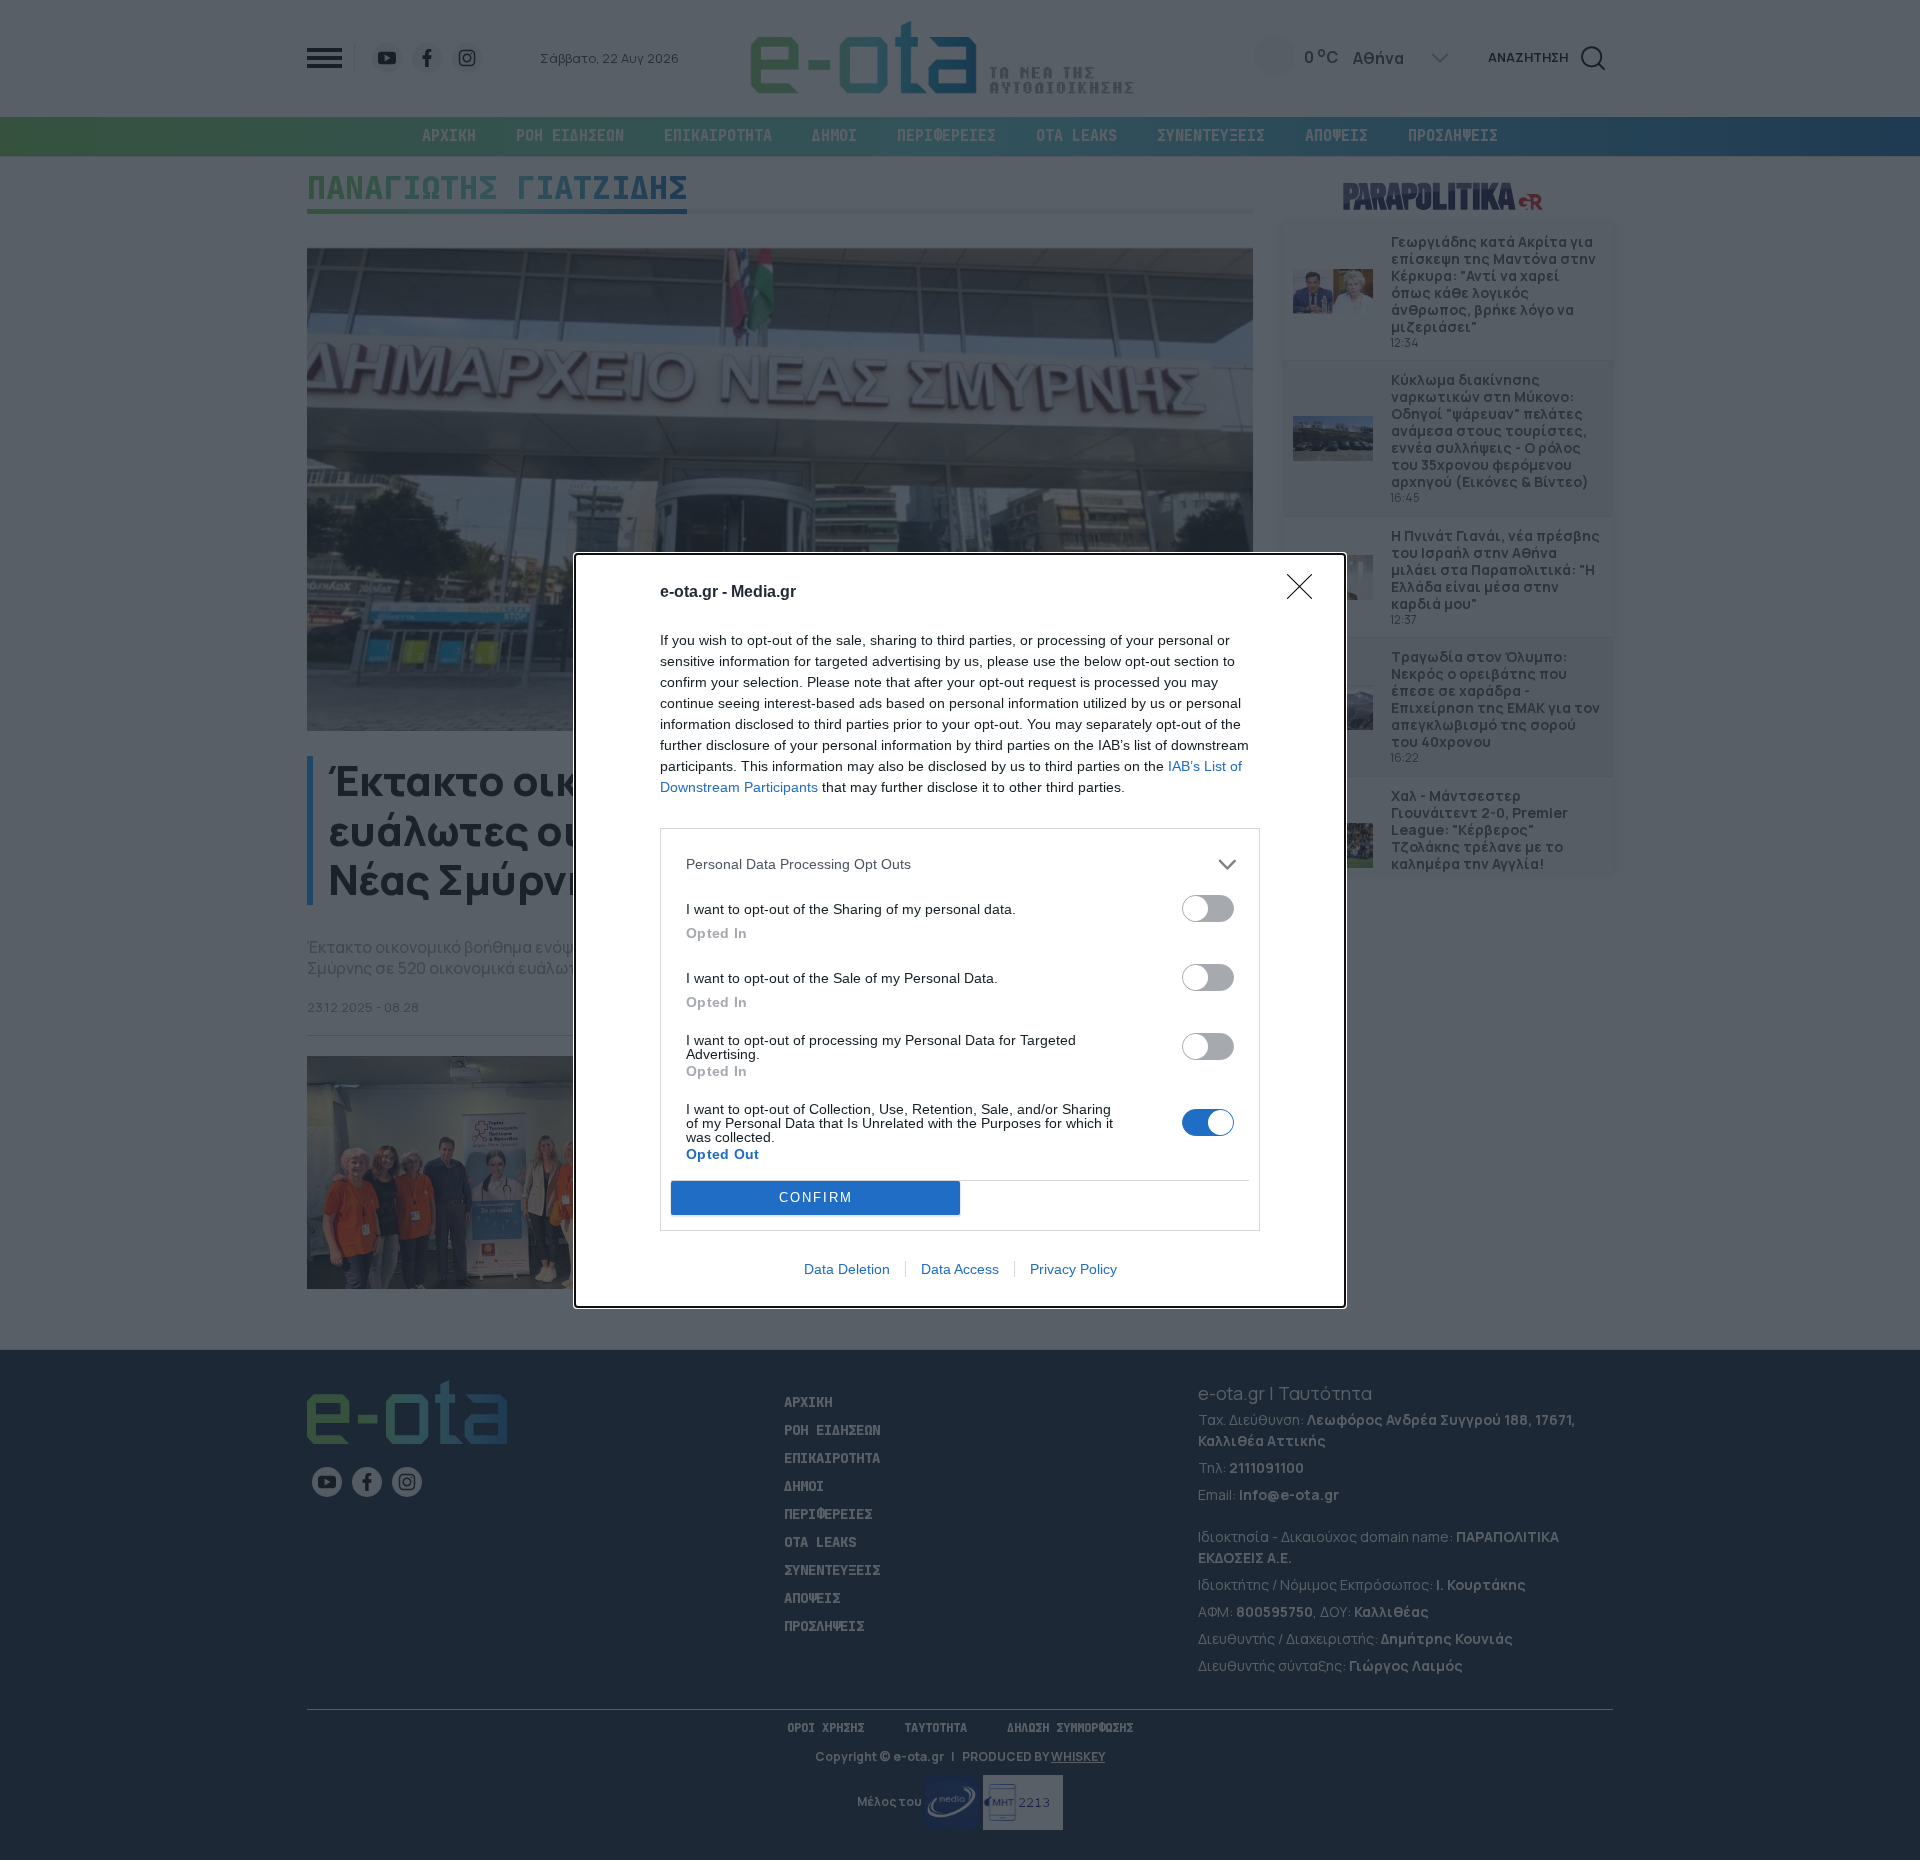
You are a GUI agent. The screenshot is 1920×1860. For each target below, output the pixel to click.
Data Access (960, 1269)
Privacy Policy (1073, 1269)
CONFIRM (816, 1197)
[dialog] (960, 930)
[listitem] (960, 864)
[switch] (1208, 908)
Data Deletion (847, 1269)
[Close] (1306, 593)
